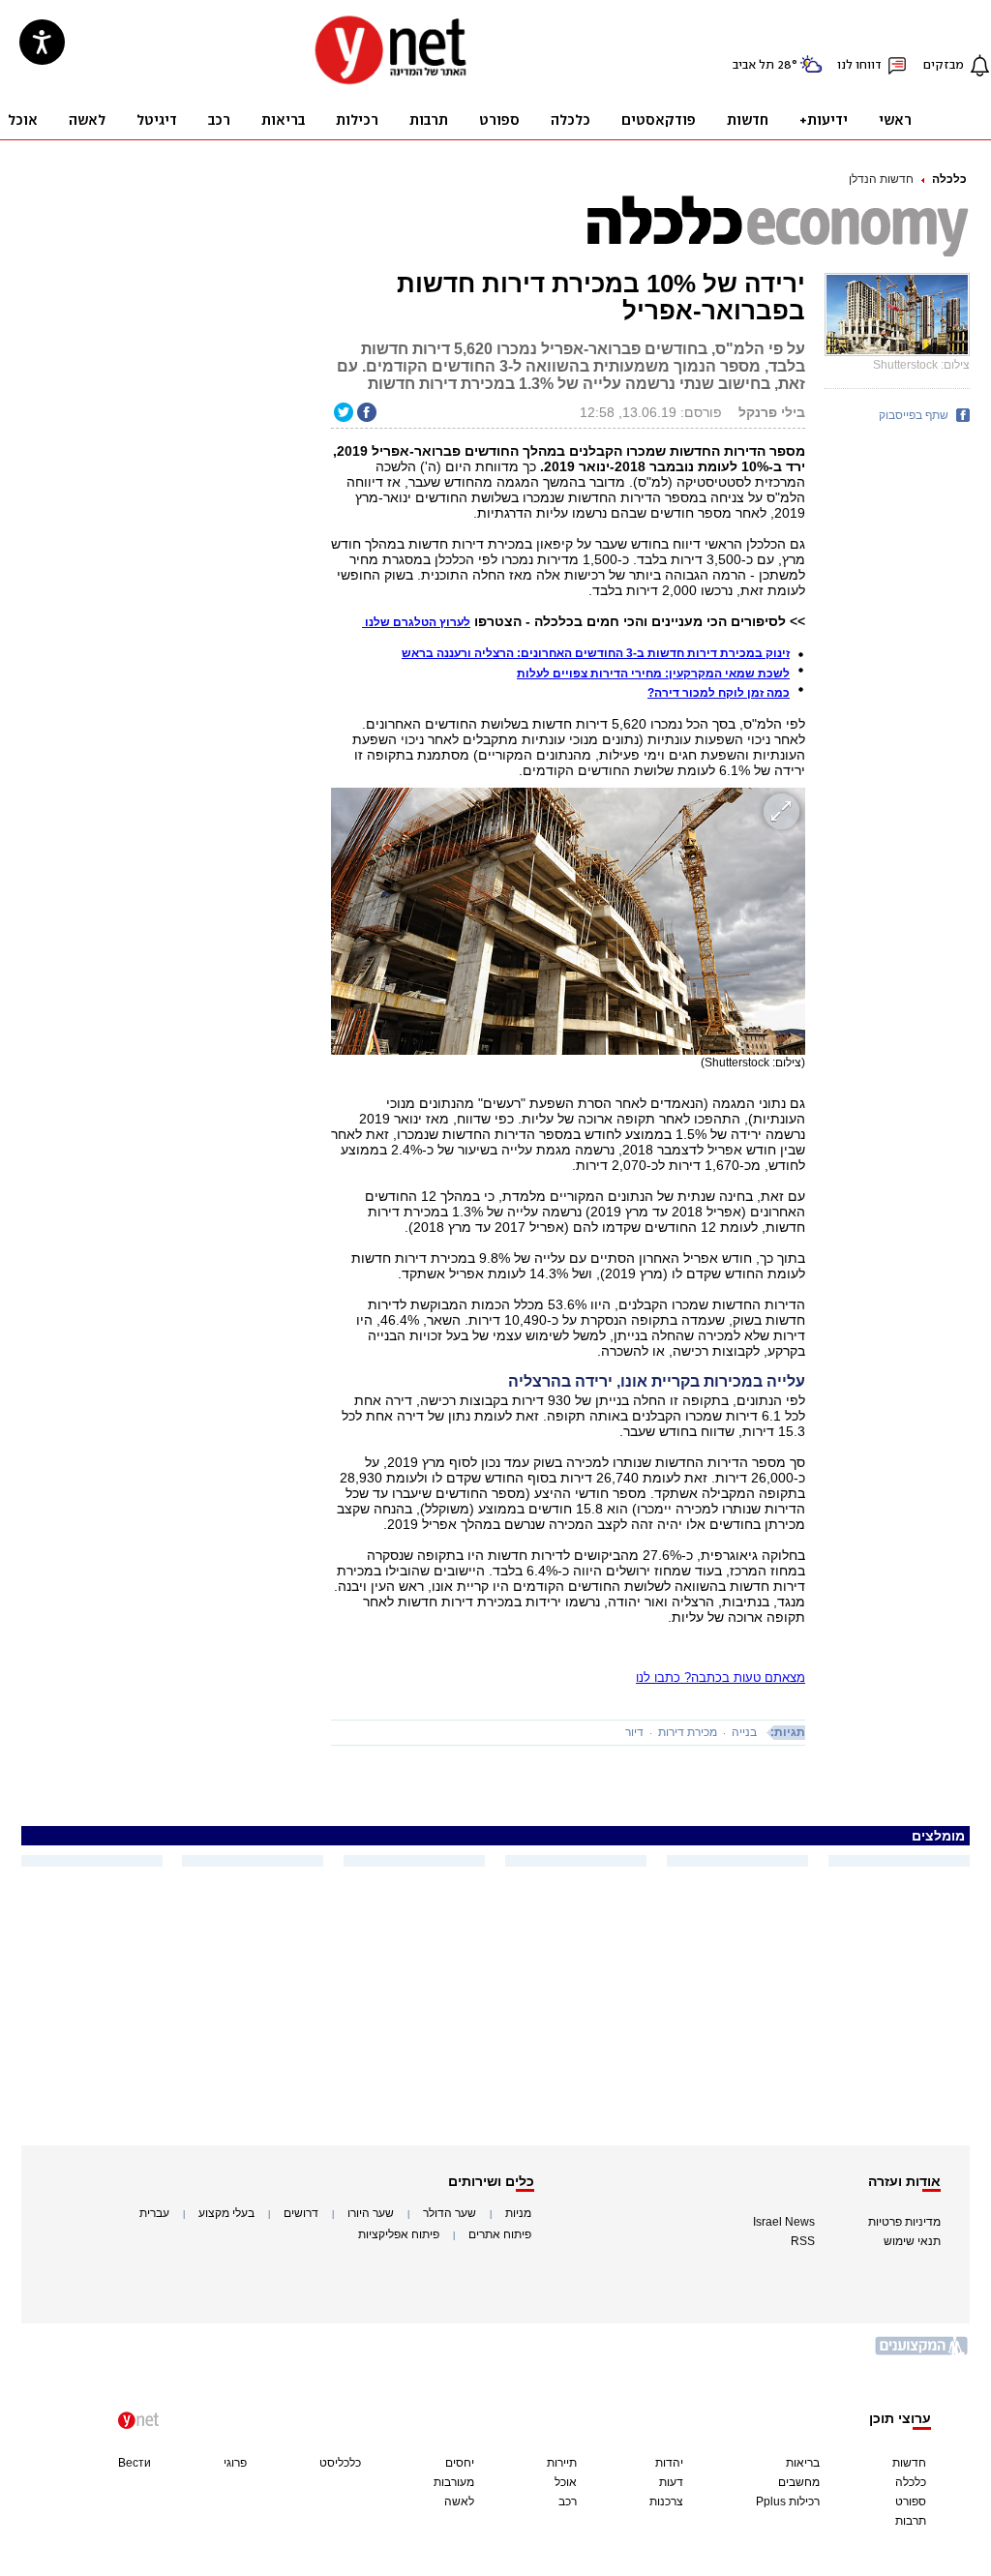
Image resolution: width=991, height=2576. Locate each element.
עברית (154, 2213)
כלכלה (949, 179)
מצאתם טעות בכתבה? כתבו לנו (721, 1677)
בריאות (803, 2463)
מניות (518, 2213)
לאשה (459, 2501)
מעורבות (454, 2482)
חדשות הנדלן (881, 179)
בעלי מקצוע (226, 2213)
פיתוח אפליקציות (399, 2234)
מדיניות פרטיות (904, 2222)
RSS (803, 2241)
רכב (568, 2501)
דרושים (301, 2213)
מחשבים (799, 2482)
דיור (634, 1732)
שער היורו (371, 2213)
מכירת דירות (688, 1732)
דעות (671, 2482)
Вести (135, 2463)
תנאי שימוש (912, 2241)
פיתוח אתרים (500, 2234)
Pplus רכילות (788, 2501)
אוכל (566, 2482)
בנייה (744, 1732)
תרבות (911, 2521)
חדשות (909, 2463)
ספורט (911, 2501)
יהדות (669, 2463)
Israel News (784, 2222)
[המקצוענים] (922, 2353)
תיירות (562, 2463)
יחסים (460, 2463)
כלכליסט (340, 2463)
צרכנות (666, 2501)
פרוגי (235, 2463)
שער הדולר (450, 2213)
